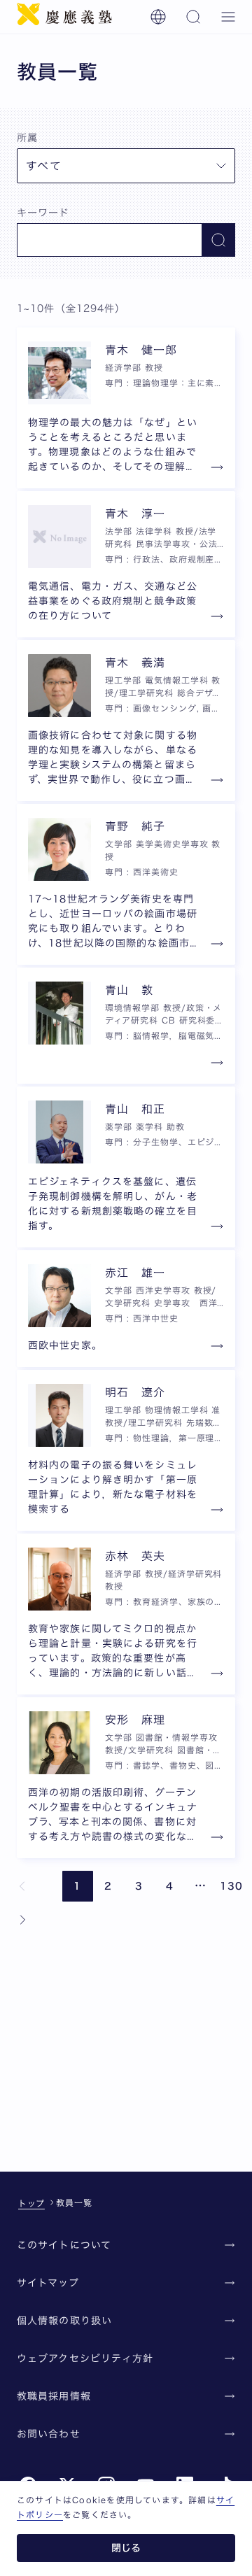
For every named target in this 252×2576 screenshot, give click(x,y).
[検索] (193, 17)
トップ (31, 2203)
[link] (22, 1886)
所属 (27, 138)
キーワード (43, 213)
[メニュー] (228, 17)
